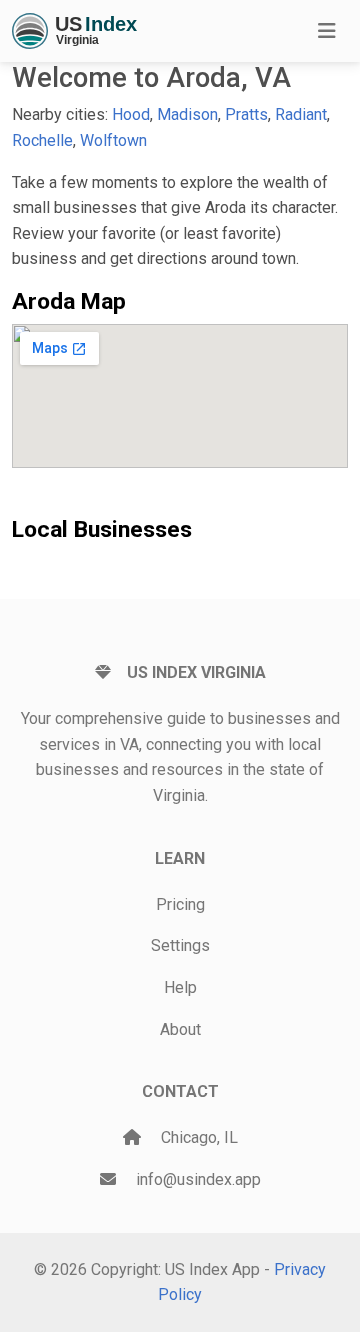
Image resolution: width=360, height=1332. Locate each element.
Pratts (246, 114)
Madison (187, 114)
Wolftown (113, 140)
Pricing (180, 904)
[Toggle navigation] (327, 31)
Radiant (301, 114)
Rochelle (42, 140)
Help (180, 987)
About (180, 1029)
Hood (131, 114)
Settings (180, 945)
